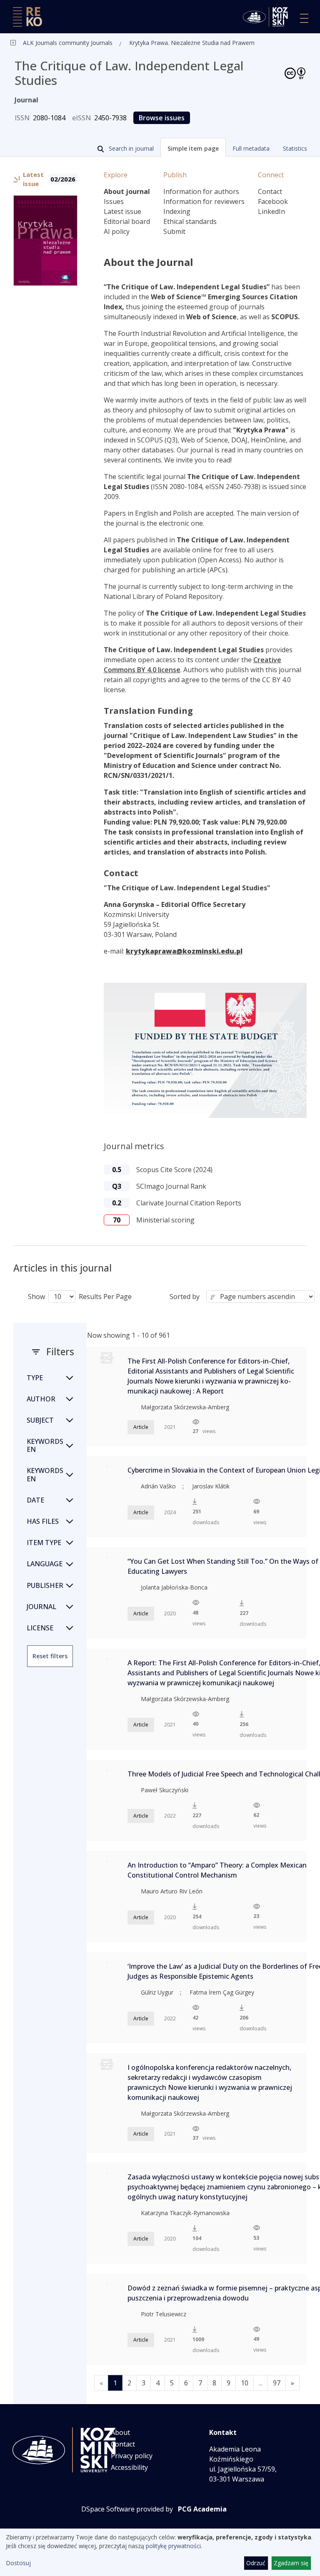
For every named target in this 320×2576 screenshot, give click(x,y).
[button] (193, 147)
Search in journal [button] (130, 148)
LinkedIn (271, 211)
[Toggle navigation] (304, 18)
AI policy (117, 231)
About (120, 2432)
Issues (114, 201)
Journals (101, 43)
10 (245, 2383)
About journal (127, 191)
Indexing (177, 211)
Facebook (273, 201)
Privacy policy (132, 2456)
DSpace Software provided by (127, 2509)
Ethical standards (190, 221)
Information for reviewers (204, 201)
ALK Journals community (56, 43)
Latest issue (122, 211)
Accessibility (129, 2467)
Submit (174, 231)
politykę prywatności (173, 2546)
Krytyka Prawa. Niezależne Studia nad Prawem (192, 43)
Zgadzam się (291, 2563)
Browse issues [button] (162, 118)
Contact (270, 191)
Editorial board (127, 221)
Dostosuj (18, 2563)
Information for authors (201, 191)
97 (277, 2383)
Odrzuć (256, 2563)
